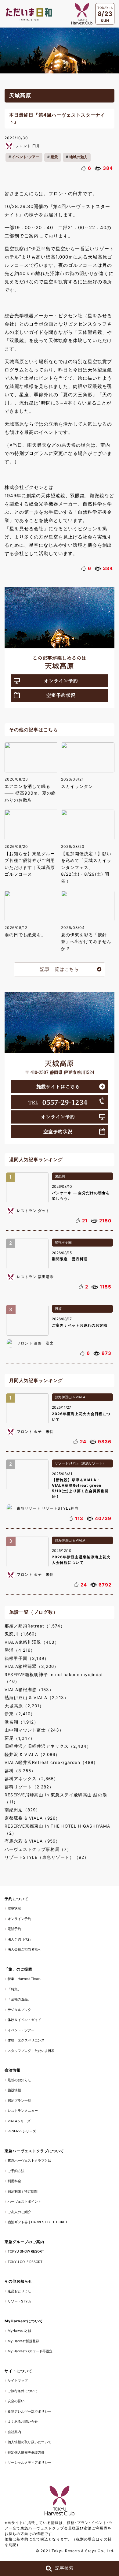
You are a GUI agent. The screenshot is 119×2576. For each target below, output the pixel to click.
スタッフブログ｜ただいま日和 (31, 2051)
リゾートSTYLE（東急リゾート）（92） (47, 1857)
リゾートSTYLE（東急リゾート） (80, 1463)
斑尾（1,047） (20, 1738)
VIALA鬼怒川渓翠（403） (32, 1642)
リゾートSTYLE (20, 2301)
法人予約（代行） (21, 1939)
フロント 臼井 (28, 146)
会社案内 (14, 2432)
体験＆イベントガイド (24, 2020)
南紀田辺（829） (22, 1810)
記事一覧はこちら (60, 969)
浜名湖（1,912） (22, 1722)
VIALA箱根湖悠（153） (29, 1690)
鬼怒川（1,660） (22, 1634)
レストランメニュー (23, 2111)
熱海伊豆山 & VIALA (70, 1397)
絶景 (54, 157)
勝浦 (58, 1309)
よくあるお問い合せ (23, 2421)
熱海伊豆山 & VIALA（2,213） (37, 1698)
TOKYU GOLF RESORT (25, 2262)
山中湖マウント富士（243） (34, 1730)
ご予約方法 (16, 2171)
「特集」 (14, 1989)
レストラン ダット (33, 1211)
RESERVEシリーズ (22, 2131)
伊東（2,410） (20, 1714)
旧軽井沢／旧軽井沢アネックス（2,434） (48, 1746)
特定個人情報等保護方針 (26, 2452)
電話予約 (14, 1929)
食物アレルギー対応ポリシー (29, 2411)
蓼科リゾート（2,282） (29, 1787)
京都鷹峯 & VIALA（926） (32, 1818)
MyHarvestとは (20, 2331)
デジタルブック (19, 2010)
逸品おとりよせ (19, 2291)
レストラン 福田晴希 (35, 1277)
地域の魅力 (78, 157)
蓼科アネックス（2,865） (31, 1779)
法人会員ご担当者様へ (24, 1949)
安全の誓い (16, 2401)
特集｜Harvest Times (24, 1979)
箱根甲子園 (63, 1242)
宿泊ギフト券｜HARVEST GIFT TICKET (38, 2222)
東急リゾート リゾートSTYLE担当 (48, 1508)
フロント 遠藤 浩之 (35, 1343)
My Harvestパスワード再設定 (30, 2351)
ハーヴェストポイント (24, 2201)
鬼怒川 (60, 1176)
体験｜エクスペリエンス (26, 2040)
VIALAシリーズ (19, 2121)
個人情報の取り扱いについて (29, 2442)
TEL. (58, 1102)
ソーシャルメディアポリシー (29, 2462)
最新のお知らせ (19, 2080)
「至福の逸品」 (19, 1999)
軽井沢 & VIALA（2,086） (32, 1754)
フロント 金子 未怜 (35, 1432)
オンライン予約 (61, 681)
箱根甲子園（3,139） (27, 1658)
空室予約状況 (61, 695)
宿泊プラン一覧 (19, 2101)
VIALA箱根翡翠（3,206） (32, 1666)
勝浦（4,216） (20, 1650)
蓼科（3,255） (20, 1771)
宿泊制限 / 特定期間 (23, 2191)
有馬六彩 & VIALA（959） (32, 1841)
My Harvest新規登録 (23, 2341)
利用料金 (14, 2181)
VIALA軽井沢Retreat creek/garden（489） (51, 1762)
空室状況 (14, 1908)
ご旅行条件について (23, 2391)
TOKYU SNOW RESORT (26, 2251)
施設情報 (14, 2090)
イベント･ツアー (26, 157)
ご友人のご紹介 (19, 2212)
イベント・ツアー (21, 2030)
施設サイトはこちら (58, 1086)
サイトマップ (18, 2380)
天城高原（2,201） (24, 1706)
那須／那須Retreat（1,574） (35, 1626)
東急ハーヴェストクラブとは (29, 2160)
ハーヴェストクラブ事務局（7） (38, 1849)
